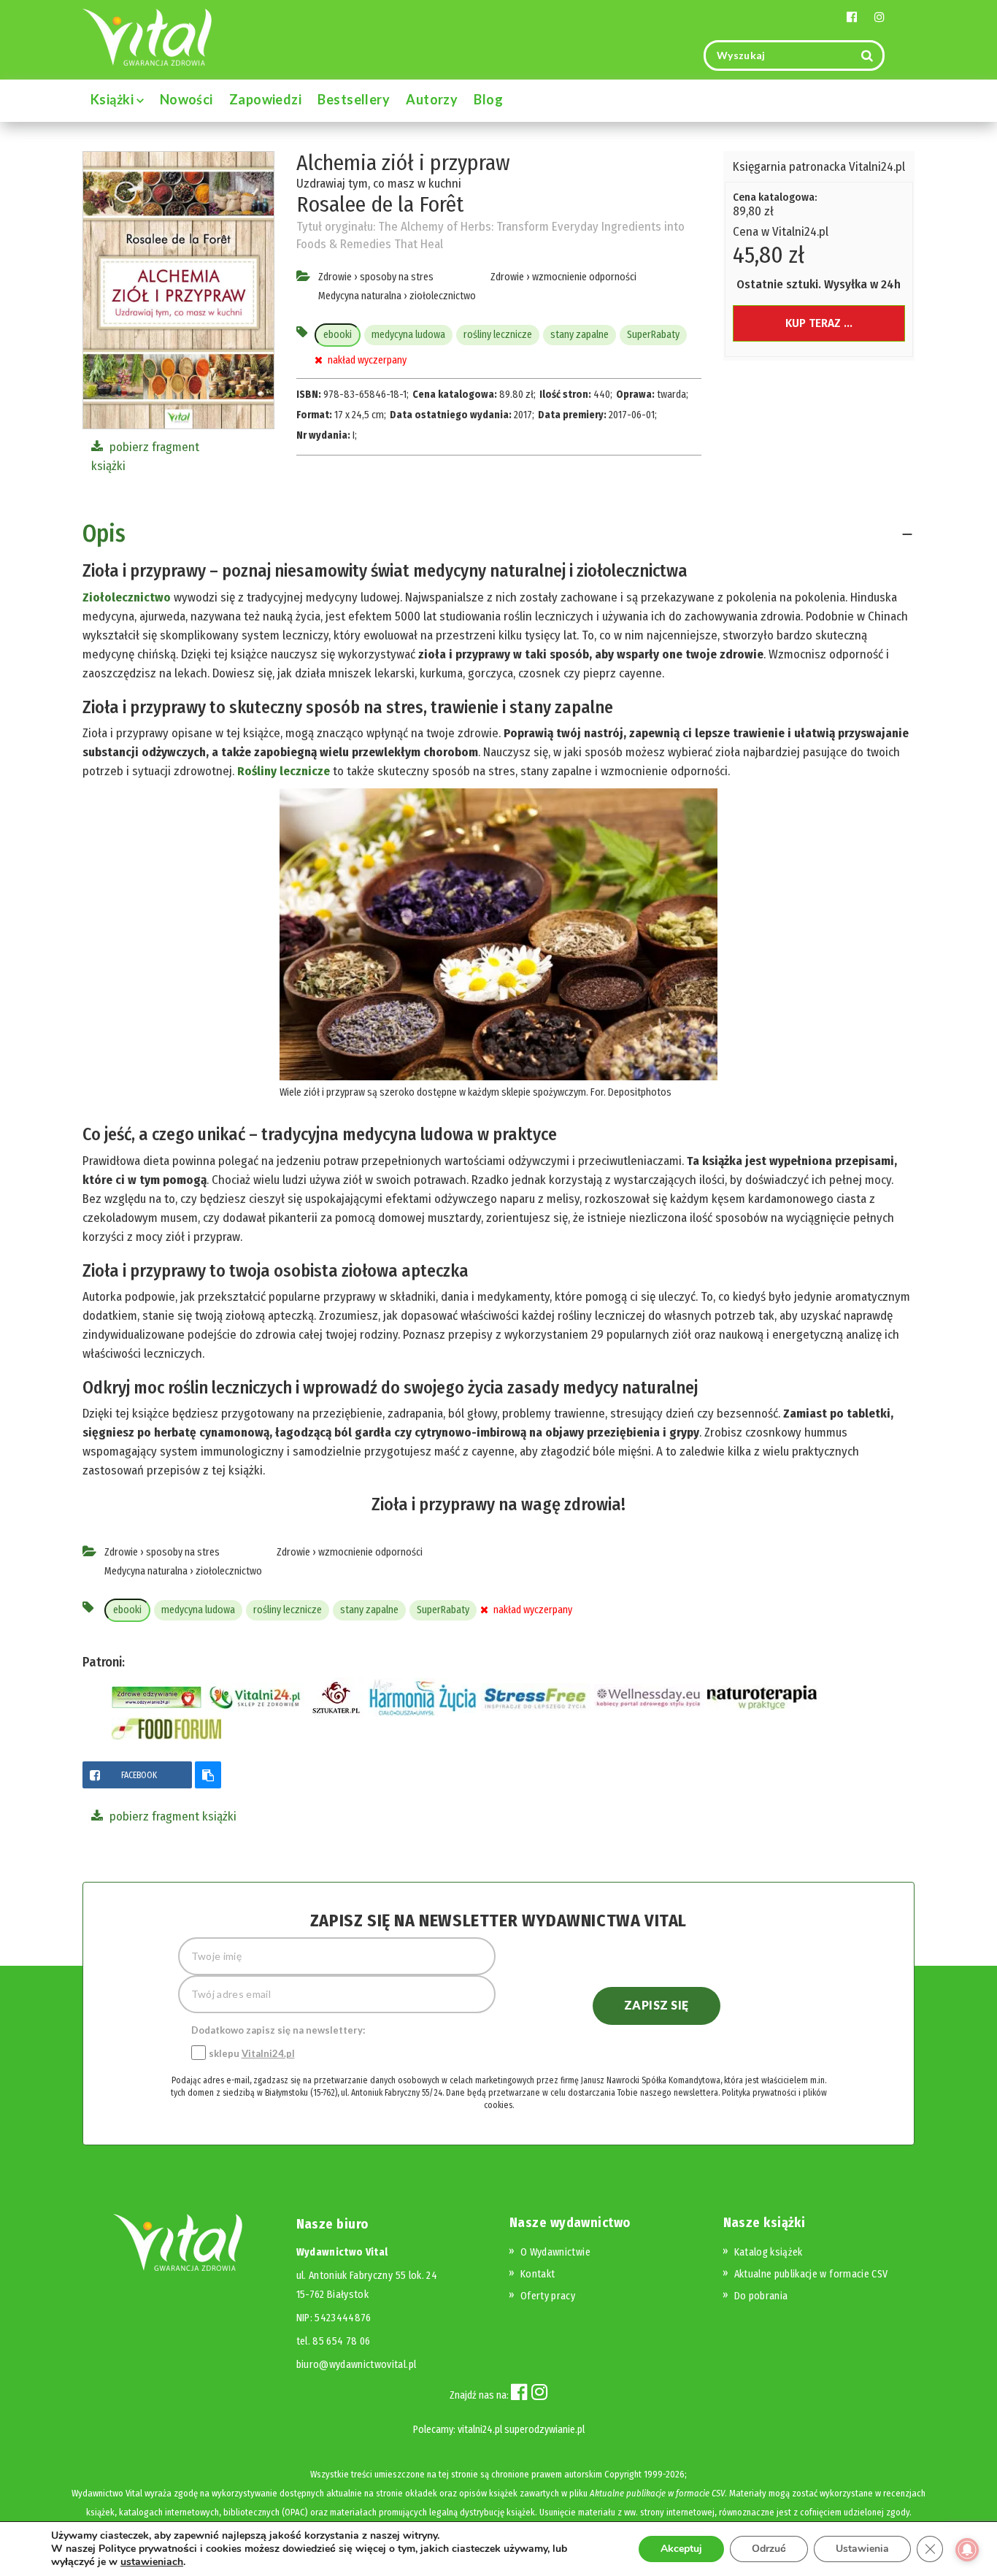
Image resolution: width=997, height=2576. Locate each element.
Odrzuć (769, 2549)
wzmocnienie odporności (584, 277)
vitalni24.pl (480, 2430)
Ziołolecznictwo (127, 597)
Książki (113, 99)
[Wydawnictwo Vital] (147, 36)
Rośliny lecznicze (284, 771)
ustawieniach (152, 2562)
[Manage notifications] (967, 2550)
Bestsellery (354, 99)
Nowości (186, 99)
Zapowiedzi (266, 99)
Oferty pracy (548, 2296)
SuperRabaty (653, 335)
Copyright (623, 2474)
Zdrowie (335, 277)
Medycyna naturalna (360, 296)
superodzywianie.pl (544, 2430)
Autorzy (432, 99)
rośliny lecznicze (498, 335)
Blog (488, 99)
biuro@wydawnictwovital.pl (357, 2365)
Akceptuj (681, 2549)
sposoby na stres (397, 277)
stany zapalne (580, 335)
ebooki (338, 335)
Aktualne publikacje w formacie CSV (811, 2274)
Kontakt (538, 2274)
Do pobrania (761, 2296)
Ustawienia (862, 2549)
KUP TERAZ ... (819, 323)
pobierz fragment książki (172, 1816)
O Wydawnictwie (555, 2252)
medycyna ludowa (408, 335)
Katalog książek (769, 2252)
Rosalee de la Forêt (380, 204)
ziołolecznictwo (443, 296)
